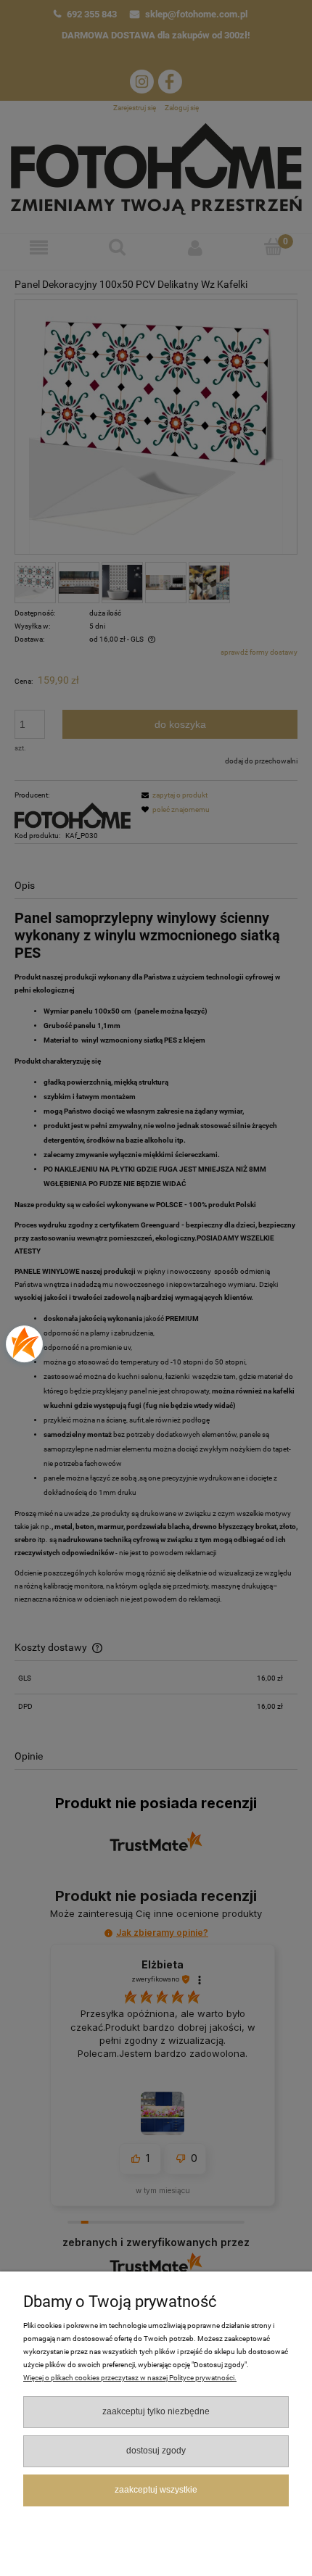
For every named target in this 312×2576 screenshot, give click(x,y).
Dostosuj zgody (156, 2451)
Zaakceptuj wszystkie (156, 2490)
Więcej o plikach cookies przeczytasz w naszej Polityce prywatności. (130, 2378)
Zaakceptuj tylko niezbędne (156, 2411)
